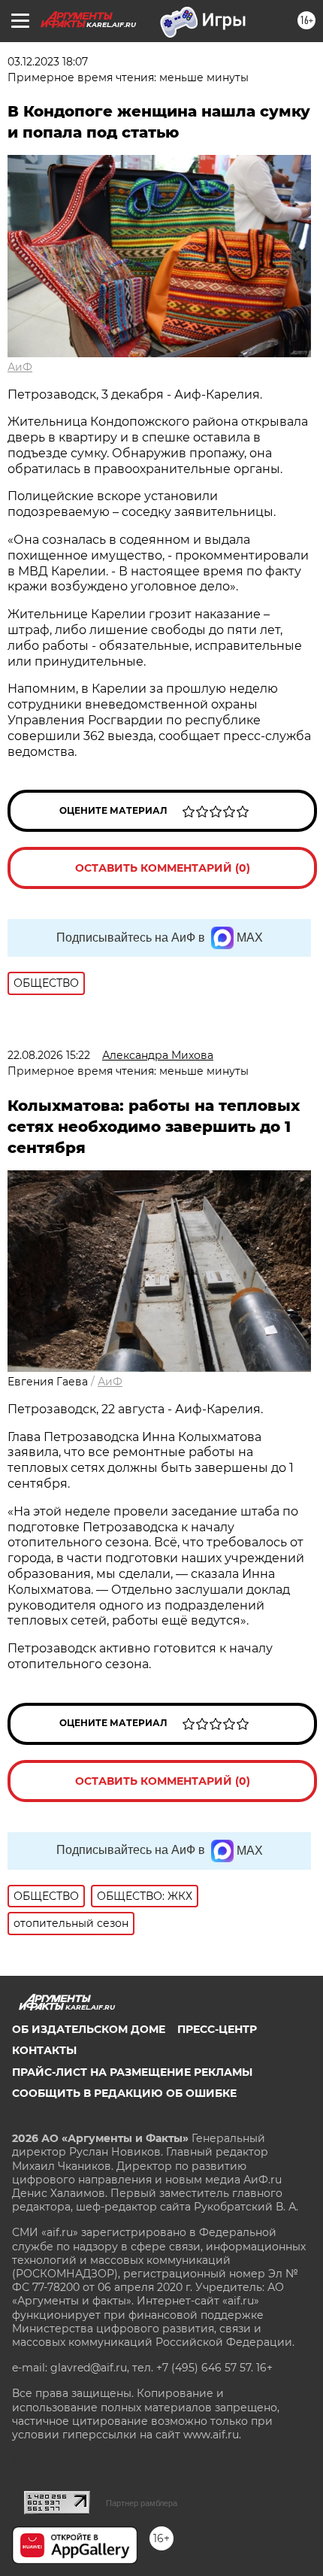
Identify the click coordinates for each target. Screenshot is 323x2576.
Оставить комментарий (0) (163, 868)
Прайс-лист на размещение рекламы (132, 2072)
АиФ (20, 367)
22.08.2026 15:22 (49, 1055)
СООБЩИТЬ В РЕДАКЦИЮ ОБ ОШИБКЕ (124, 2093)
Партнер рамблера (142, 2503)
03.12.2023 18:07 (48, 62)
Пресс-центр (217, 2029)
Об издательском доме (89, 2029)
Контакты (44, 2050)
